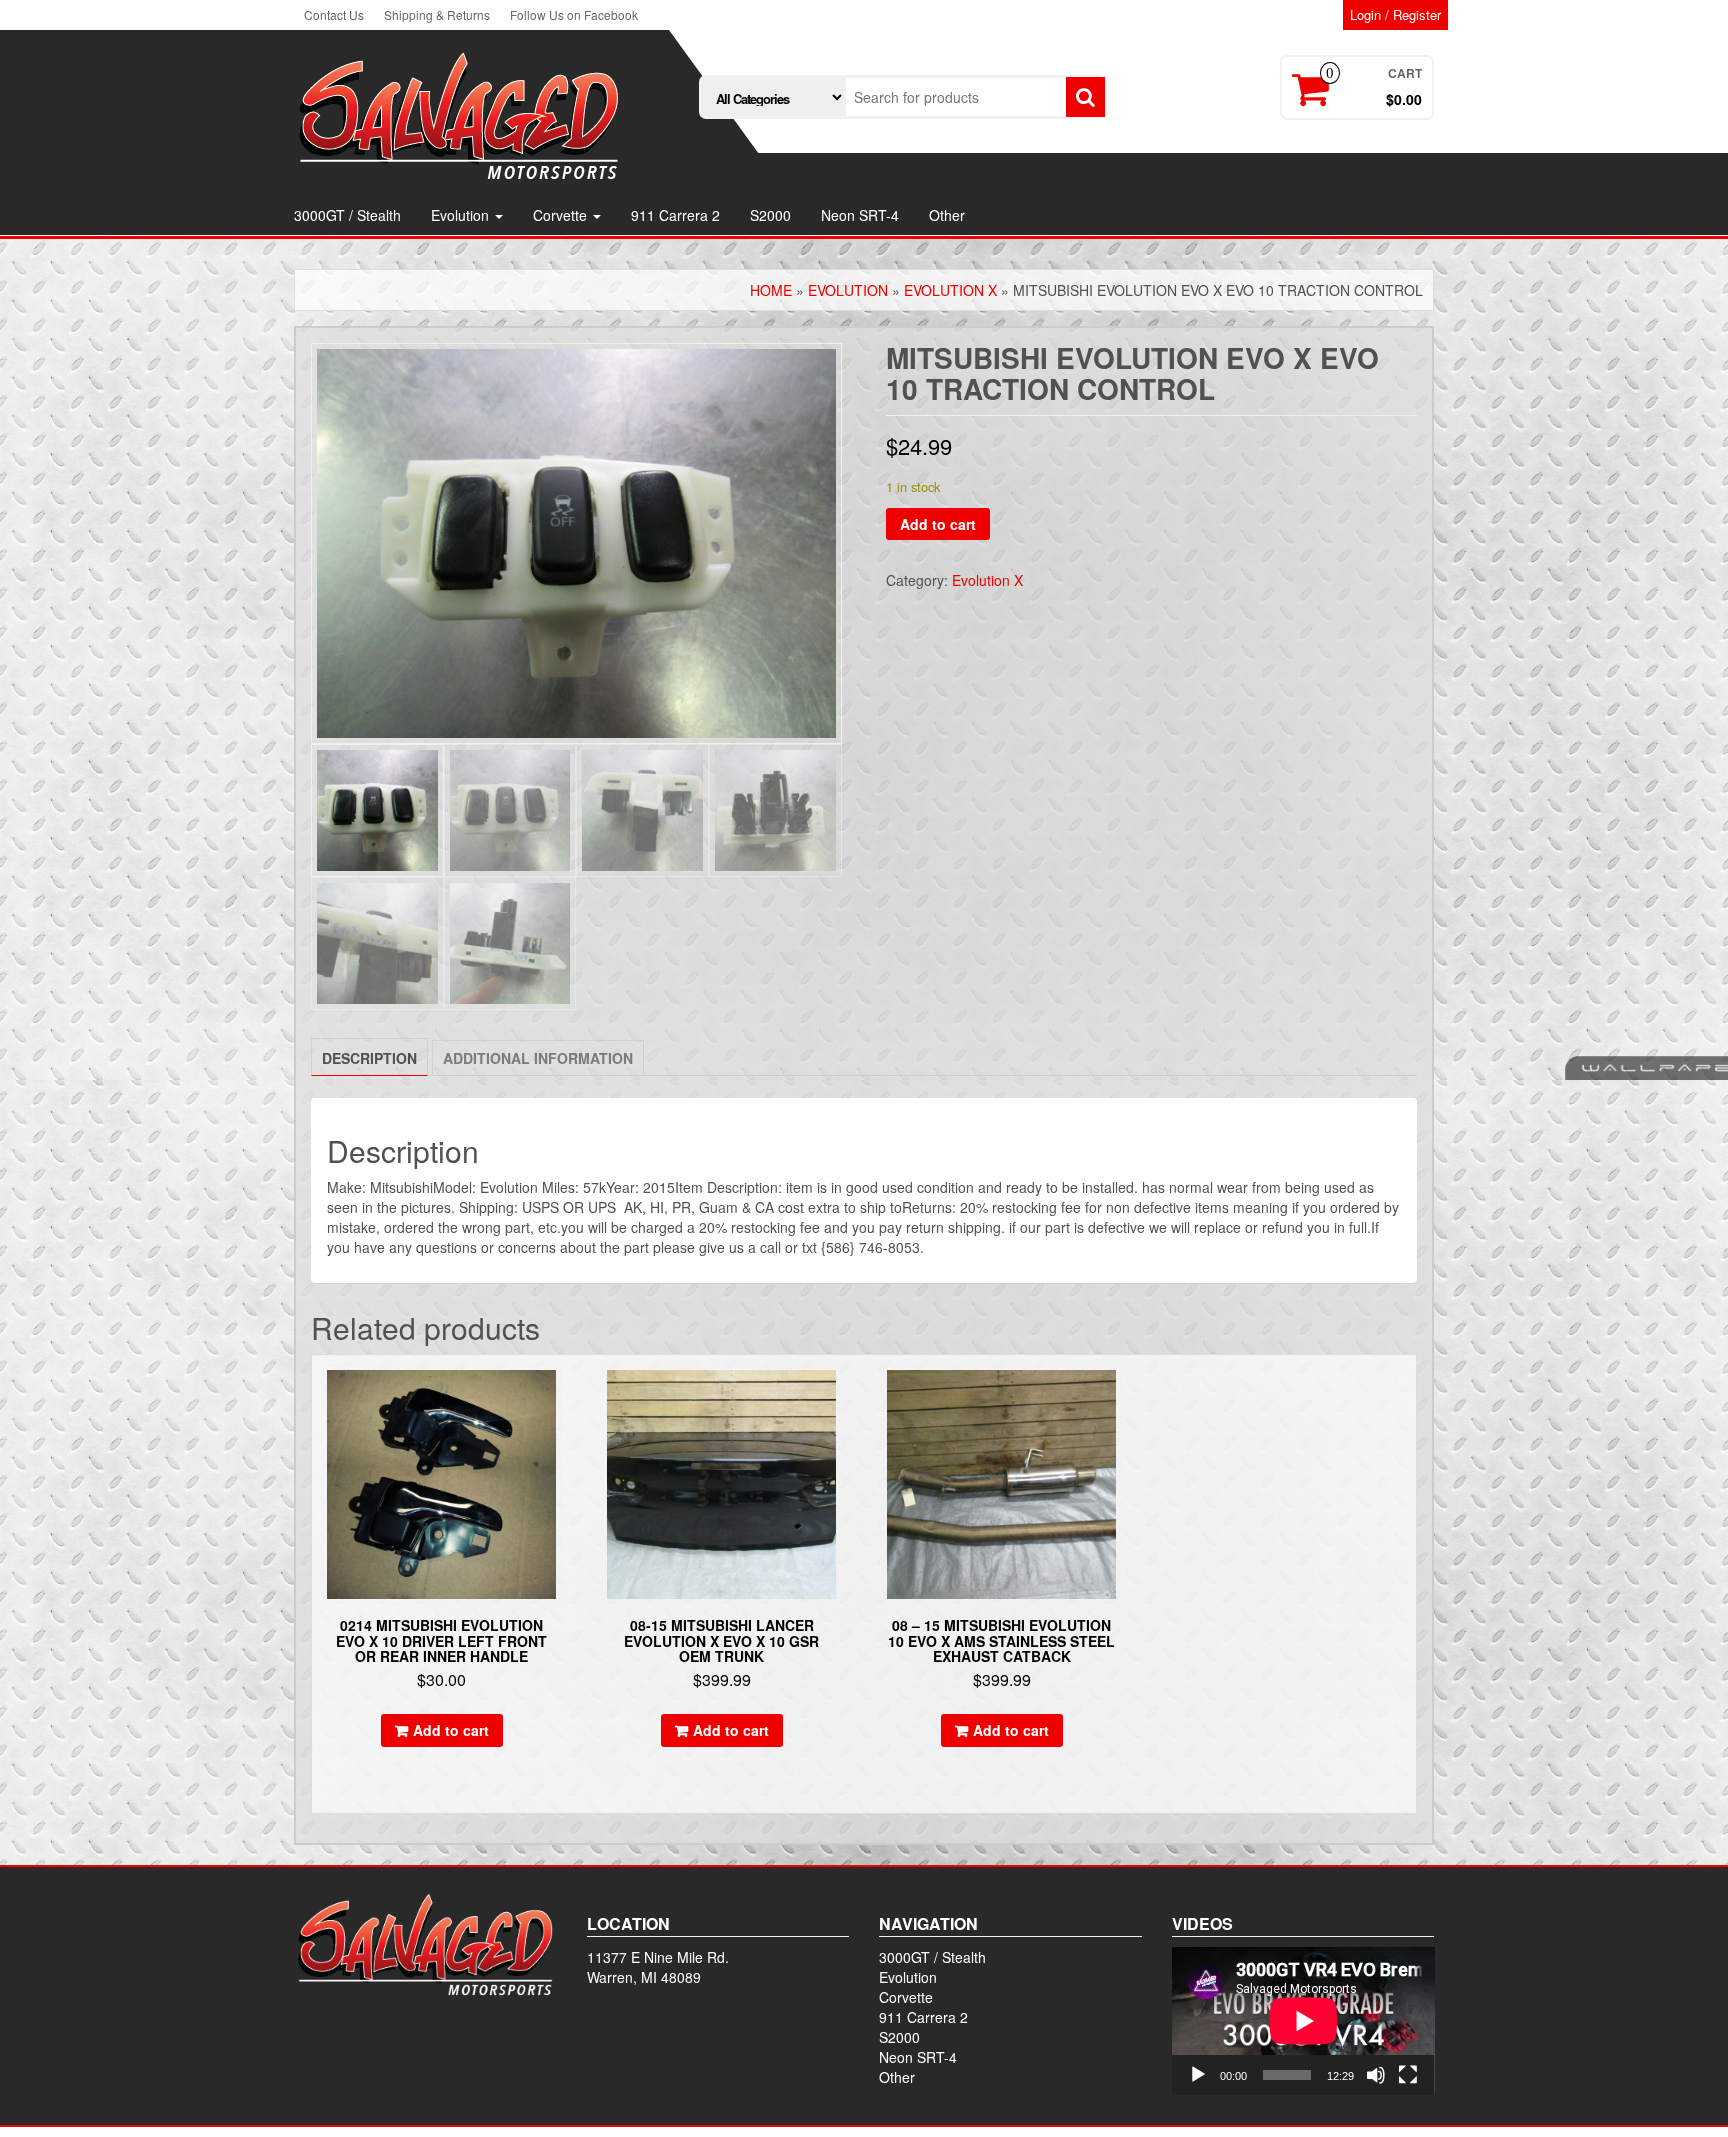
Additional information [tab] (538, 1058)
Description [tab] (369, 1058)
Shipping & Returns (437, 14)
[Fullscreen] (1408, 2075)
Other (947, 215)
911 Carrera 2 (675, 215)
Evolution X (950, 290)
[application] (1303, 2021)
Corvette (562, 215)
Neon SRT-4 (860, 215)
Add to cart (938, 524)
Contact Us (334, 14)
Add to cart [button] (451, 1730)
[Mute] (1376, 2075)
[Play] (1198, 2075)
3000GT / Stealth (347, 215)
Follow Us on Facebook (574, 14)
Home (771, 290)
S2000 (770, 215)
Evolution (462, 215)
